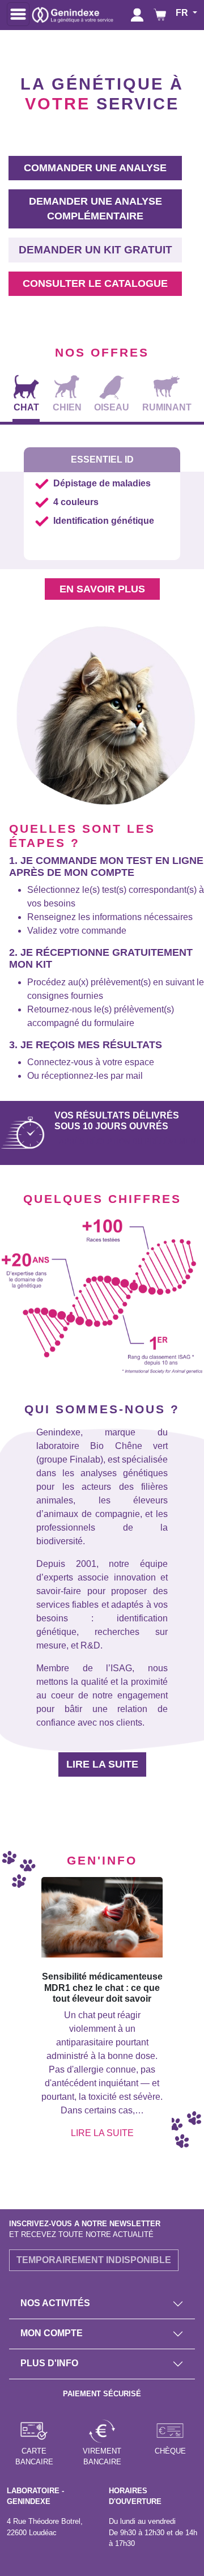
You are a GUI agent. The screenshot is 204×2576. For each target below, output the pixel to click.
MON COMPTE (52, 2333)
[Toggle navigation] (18, 14)
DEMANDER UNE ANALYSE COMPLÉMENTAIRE (95, 209)
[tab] (26, 395)
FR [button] (183, 13)
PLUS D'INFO (49, 2363)
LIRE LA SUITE (102, 1764)
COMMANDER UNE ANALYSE (95, 168)
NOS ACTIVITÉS (55, 2303)
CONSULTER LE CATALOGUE (95, 283)
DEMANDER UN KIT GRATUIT (95, 250)
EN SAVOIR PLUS (102, 589)
